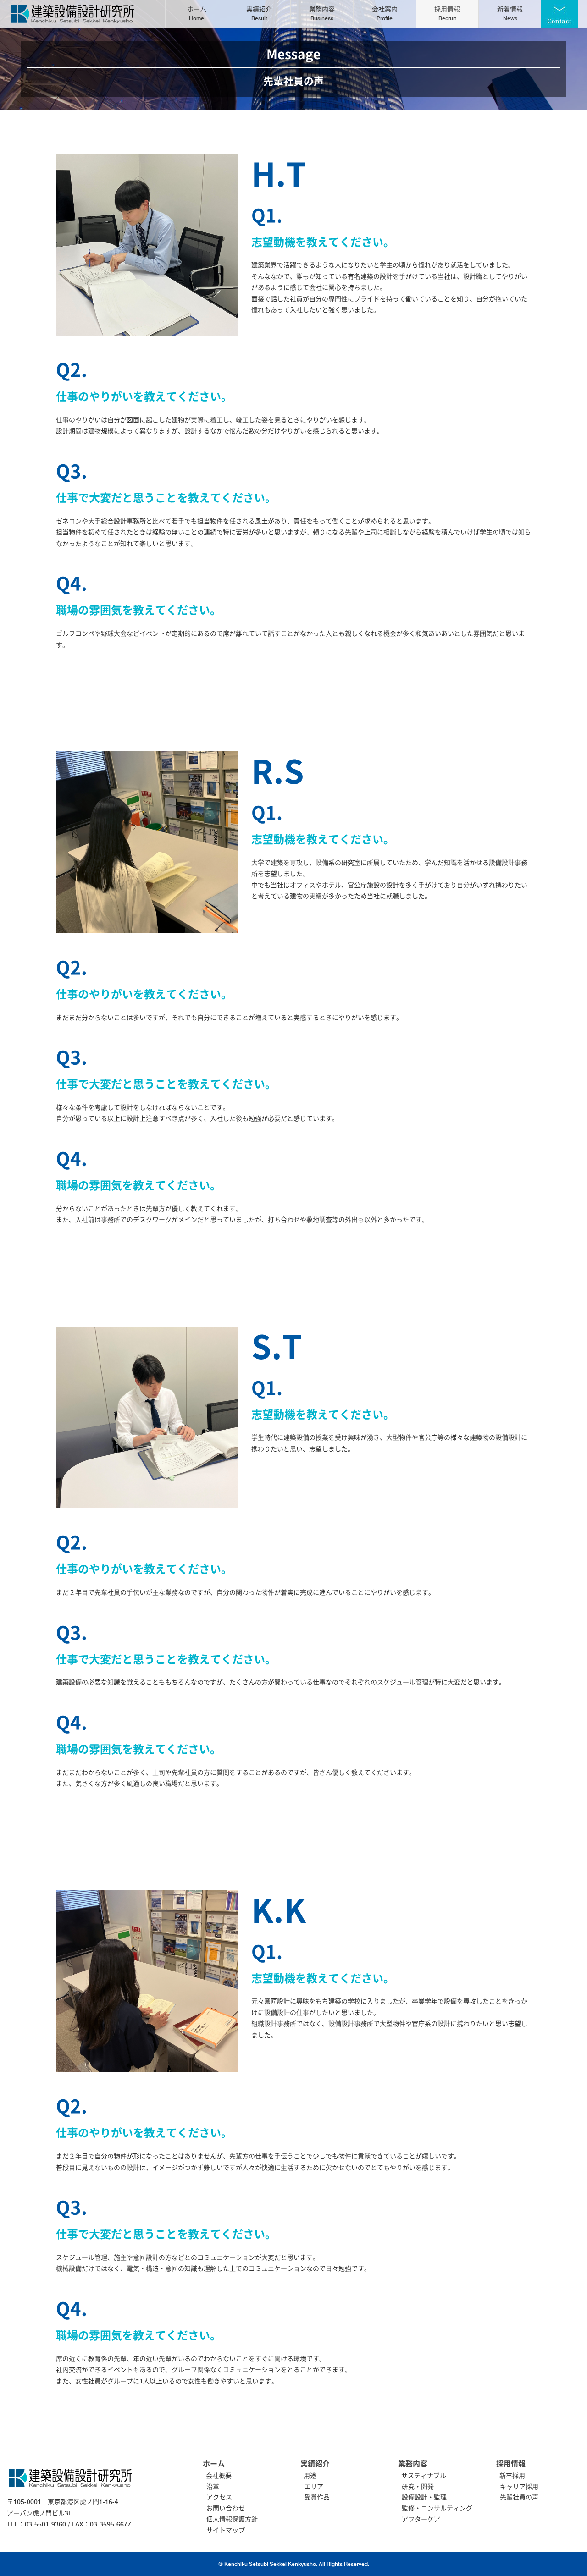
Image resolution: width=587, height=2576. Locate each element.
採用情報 (447, 14)
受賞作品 (317, 2497)
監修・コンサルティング (437, 2508)
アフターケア (421, 2519)
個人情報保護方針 (232, 2519)
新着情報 (510, 14)
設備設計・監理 (424, 2497)
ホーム (197, 14)
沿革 (213, 2487)
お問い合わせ (226, 2508)
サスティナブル (424, 2476)
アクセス (219, 2497)
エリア (314, 2487)
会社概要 (219, 2476)
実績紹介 (259, 14)
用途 (310, 2476)
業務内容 (322, 14)
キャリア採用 (519, 2487)
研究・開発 (418, 2487)
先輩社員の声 (519, 2497)
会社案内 (385, 14)
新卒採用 (512, 2476)
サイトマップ (226, 2530)
